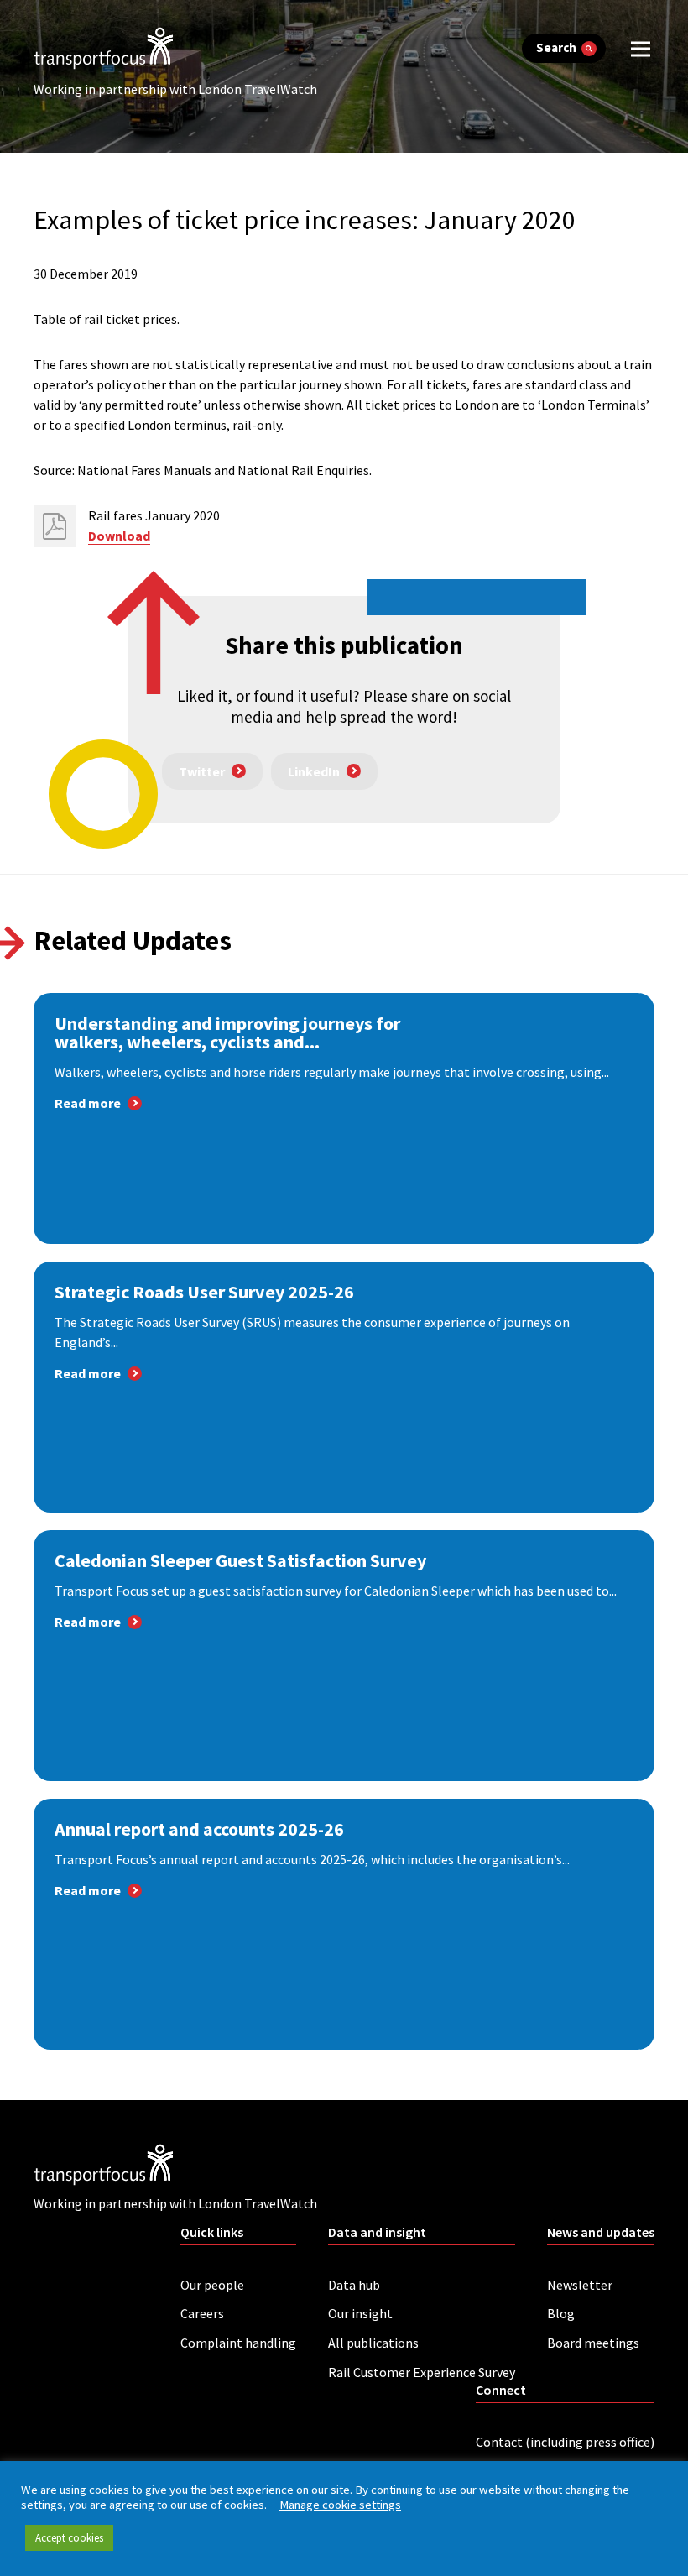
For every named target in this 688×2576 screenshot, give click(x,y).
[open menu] (641, 48)
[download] (55, 526)
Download (119, 536)
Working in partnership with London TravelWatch (175, 89)
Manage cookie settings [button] (340, 2505)
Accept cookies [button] (69, 2538)
